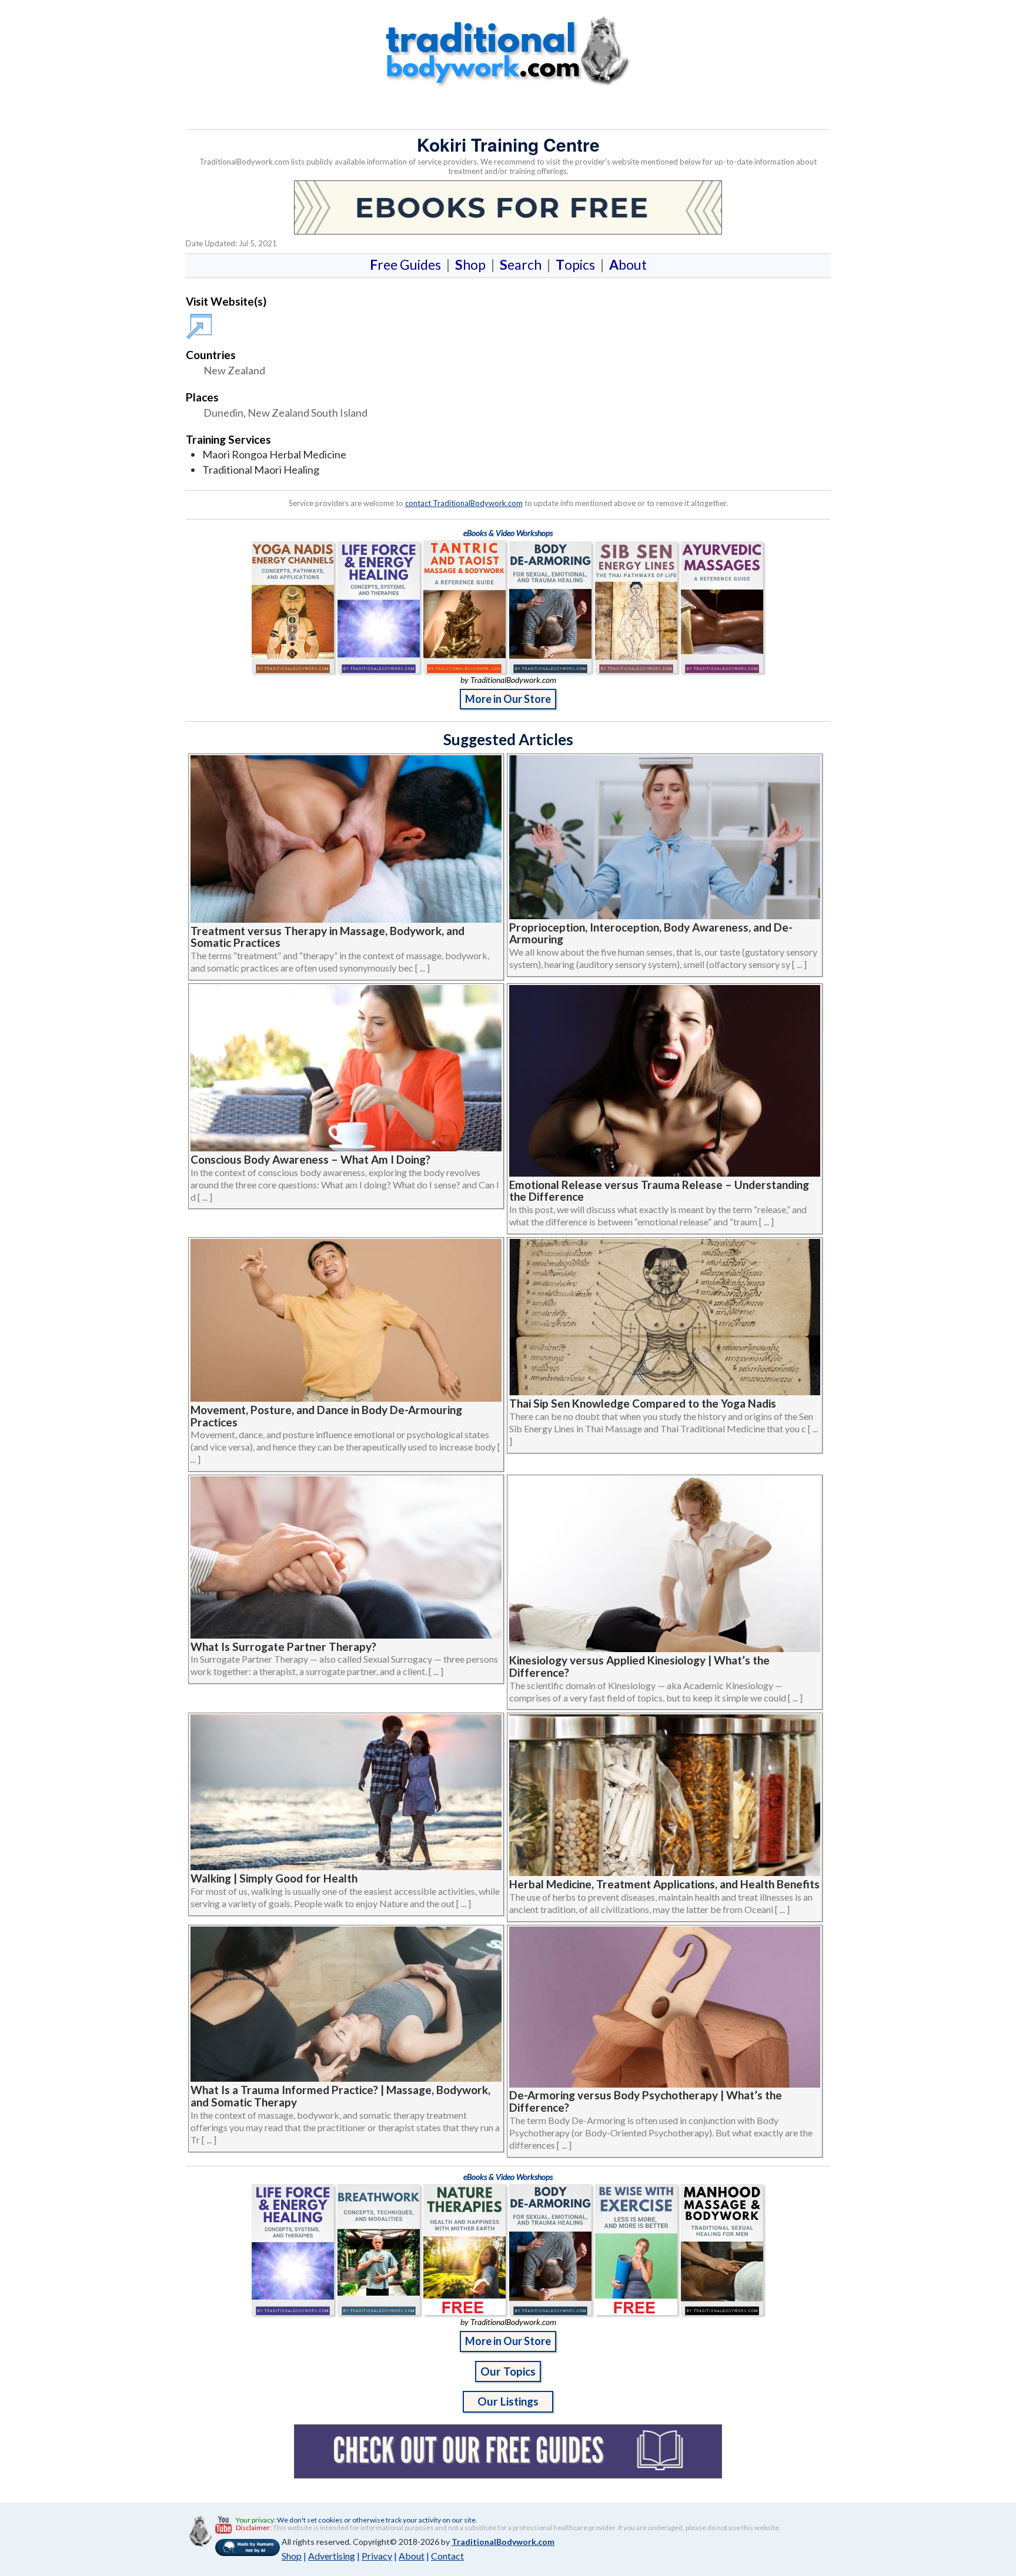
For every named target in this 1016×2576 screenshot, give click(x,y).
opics (578, 264)
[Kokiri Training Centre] (201, 321)
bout (628, 264)
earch (523, 264)
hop (473, 264)
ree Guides (408, 264)
